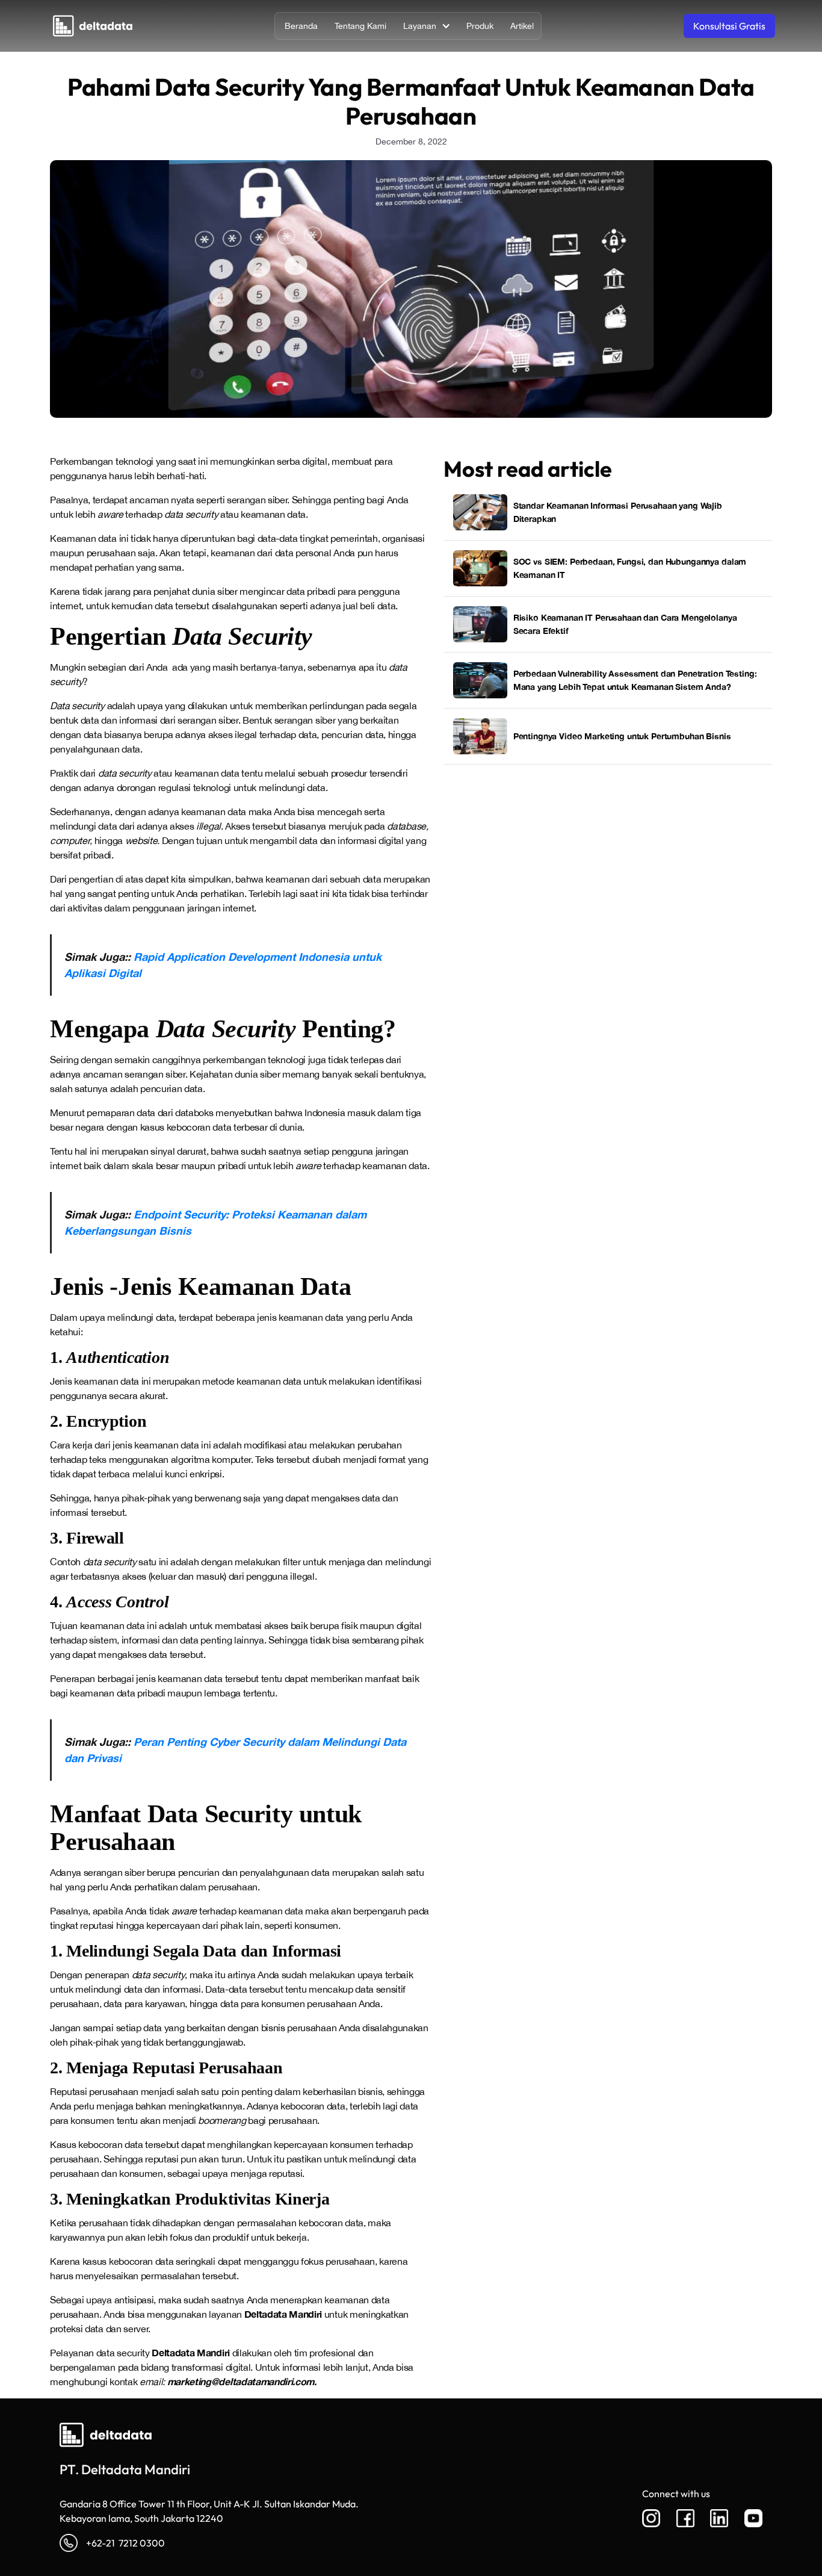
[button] (425, 26)
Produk (480, 26)
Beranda (301, 26)
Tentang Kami (360, 26)
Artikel (522, 26)
